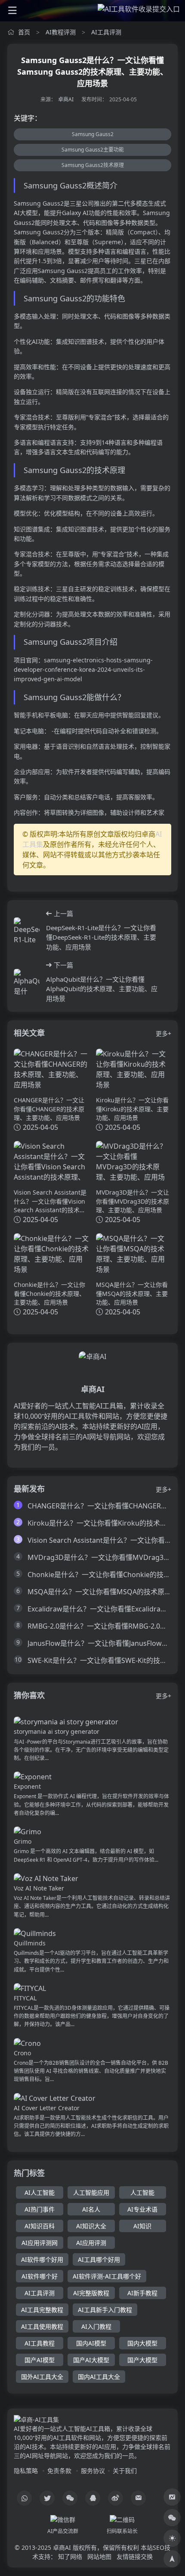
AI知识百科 (40, 2226)
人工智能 (142, 2192)
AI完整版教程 (91, 2293)
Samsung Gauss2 (93, 134)
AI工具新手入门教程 (105, 2310)
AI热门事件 (40, 2209)
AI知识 (142, 2226)
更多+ (163, 1033)
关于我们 (125, 2471)
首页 (24, 32)
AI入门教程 (96, 2326)
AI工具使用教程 (42, 2326)
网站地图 (99, 2556)
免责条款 (59, 2471)
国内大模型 (142, 2343)
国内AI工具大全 (99, 2377)
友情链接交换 (135, 2556)
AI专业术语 (142, 2209)
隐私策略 (26, 2471)
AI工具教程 (40, 2343)
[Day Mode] (172, 2538)
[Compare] (172, 2497)
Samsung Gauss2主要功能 (93, 150)
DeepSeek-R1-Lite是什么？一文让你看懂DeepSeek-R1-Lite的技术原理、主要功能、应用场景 (101, 937)
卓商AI (66, 99)
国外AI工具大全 (42, 2377)
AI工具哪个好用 (99, 2259)
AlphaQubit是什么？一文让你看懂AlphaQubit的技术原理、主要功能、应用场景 (102, 989)
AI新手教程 (142, 2293)
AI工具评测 (106, 32)
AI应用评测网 (40, 2243)
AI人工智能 (40, 2192)
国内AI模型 (91, 2343)
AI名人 (91, 2209)
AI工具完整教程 (42, 2310)
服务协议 (93, 2471)
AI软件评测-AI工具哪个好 (107, 2276)
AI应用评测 (91, 2243)
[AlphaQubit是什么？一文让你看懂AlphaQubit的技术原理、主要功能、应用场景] (27, 982)
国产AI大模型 (91, 2360)
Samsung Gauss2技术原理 (93, 165)
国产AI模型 (40, 2360)
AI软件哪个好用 (42, 2259)
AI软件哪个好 (40, 2276)
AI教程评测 (61, 32)
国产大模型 (142, 2360)
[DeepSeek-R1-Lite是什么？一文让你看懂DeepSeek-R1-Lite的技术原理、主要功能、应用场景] (27, 930)
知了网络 (70, 2556)
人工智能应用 (91, 2192)
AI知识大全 (91, 2226)
